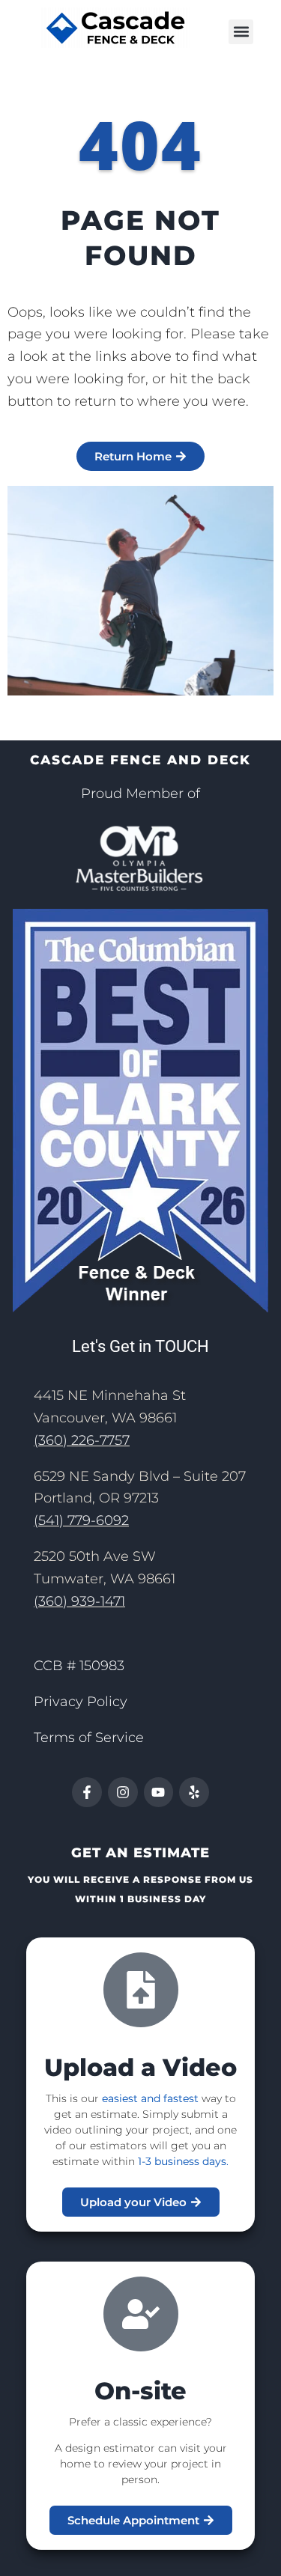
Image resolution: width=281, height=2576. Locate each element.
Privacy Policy (81, 1702)
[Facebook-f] (87, 1792)
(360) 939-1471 (79, 1601)
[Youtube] (159, 1792)
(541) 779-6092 (81, 1520)
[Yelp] (194, 1792)
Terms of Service (89, 1738)
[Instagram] (123, 1792)
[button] (241, 32)
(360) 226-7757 (82, 1440)
